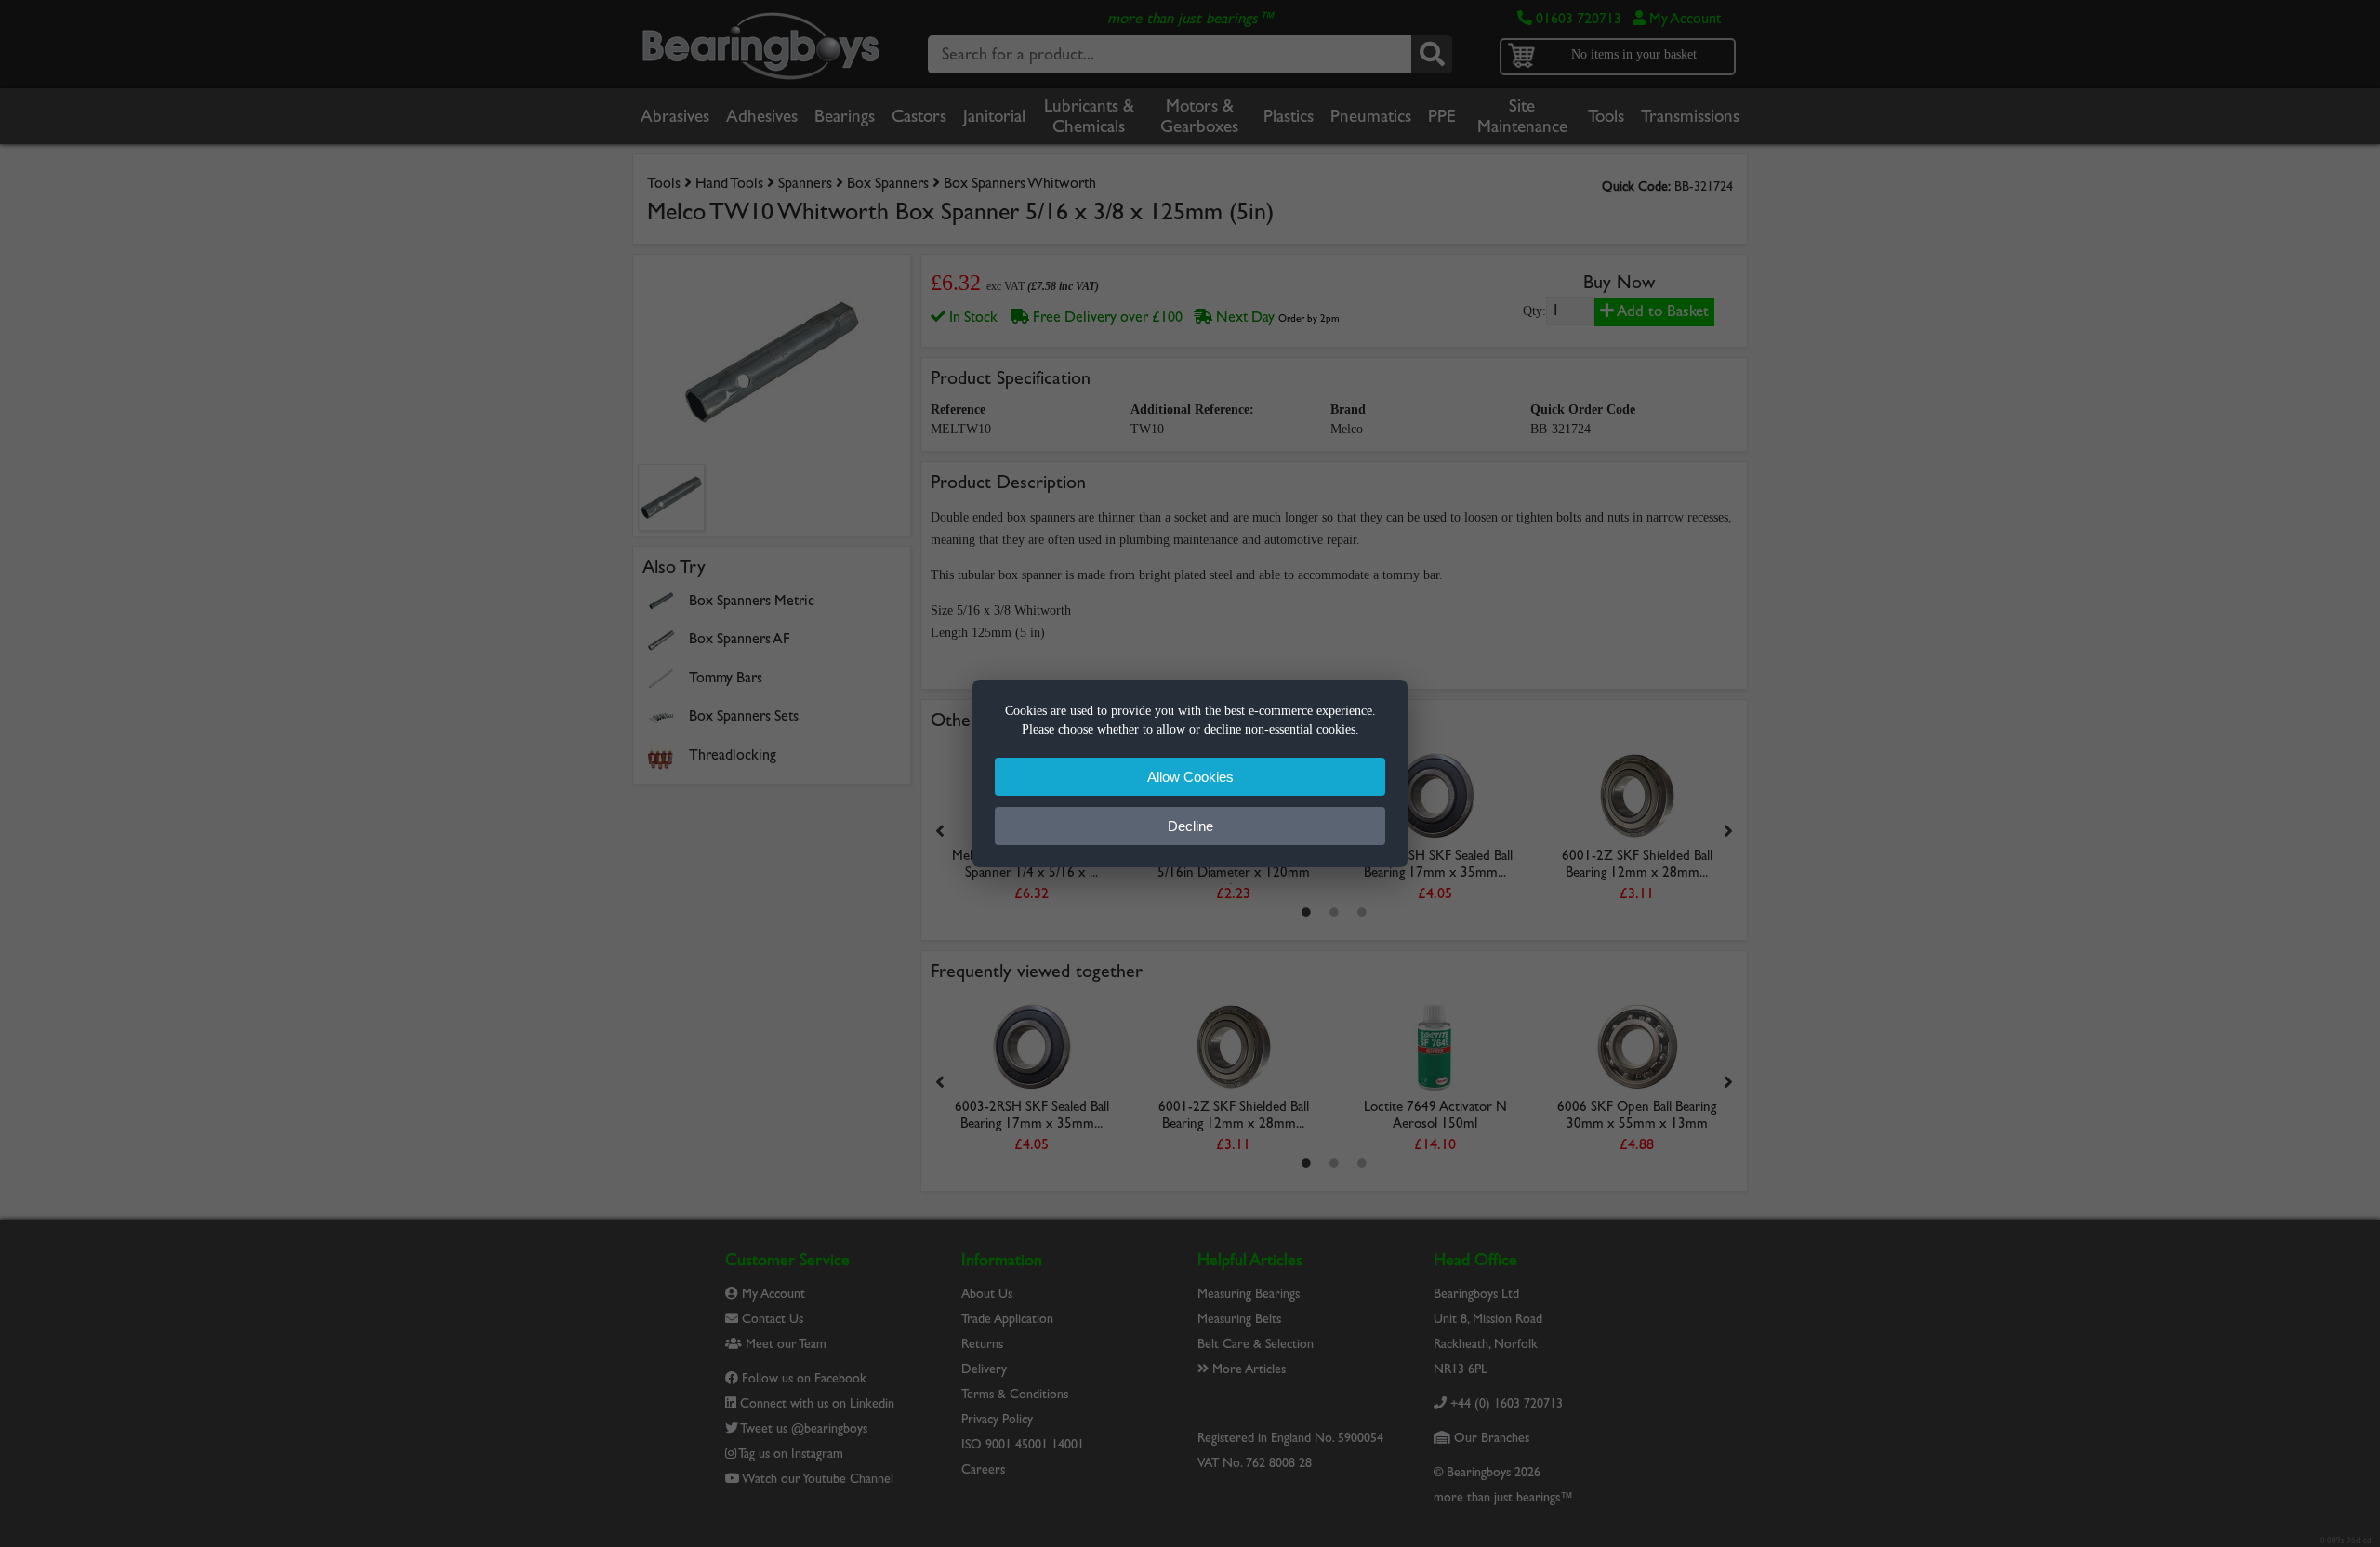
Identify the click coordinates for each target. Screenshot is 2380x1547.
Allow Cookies (1190, 777)
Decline (1190, 826)
